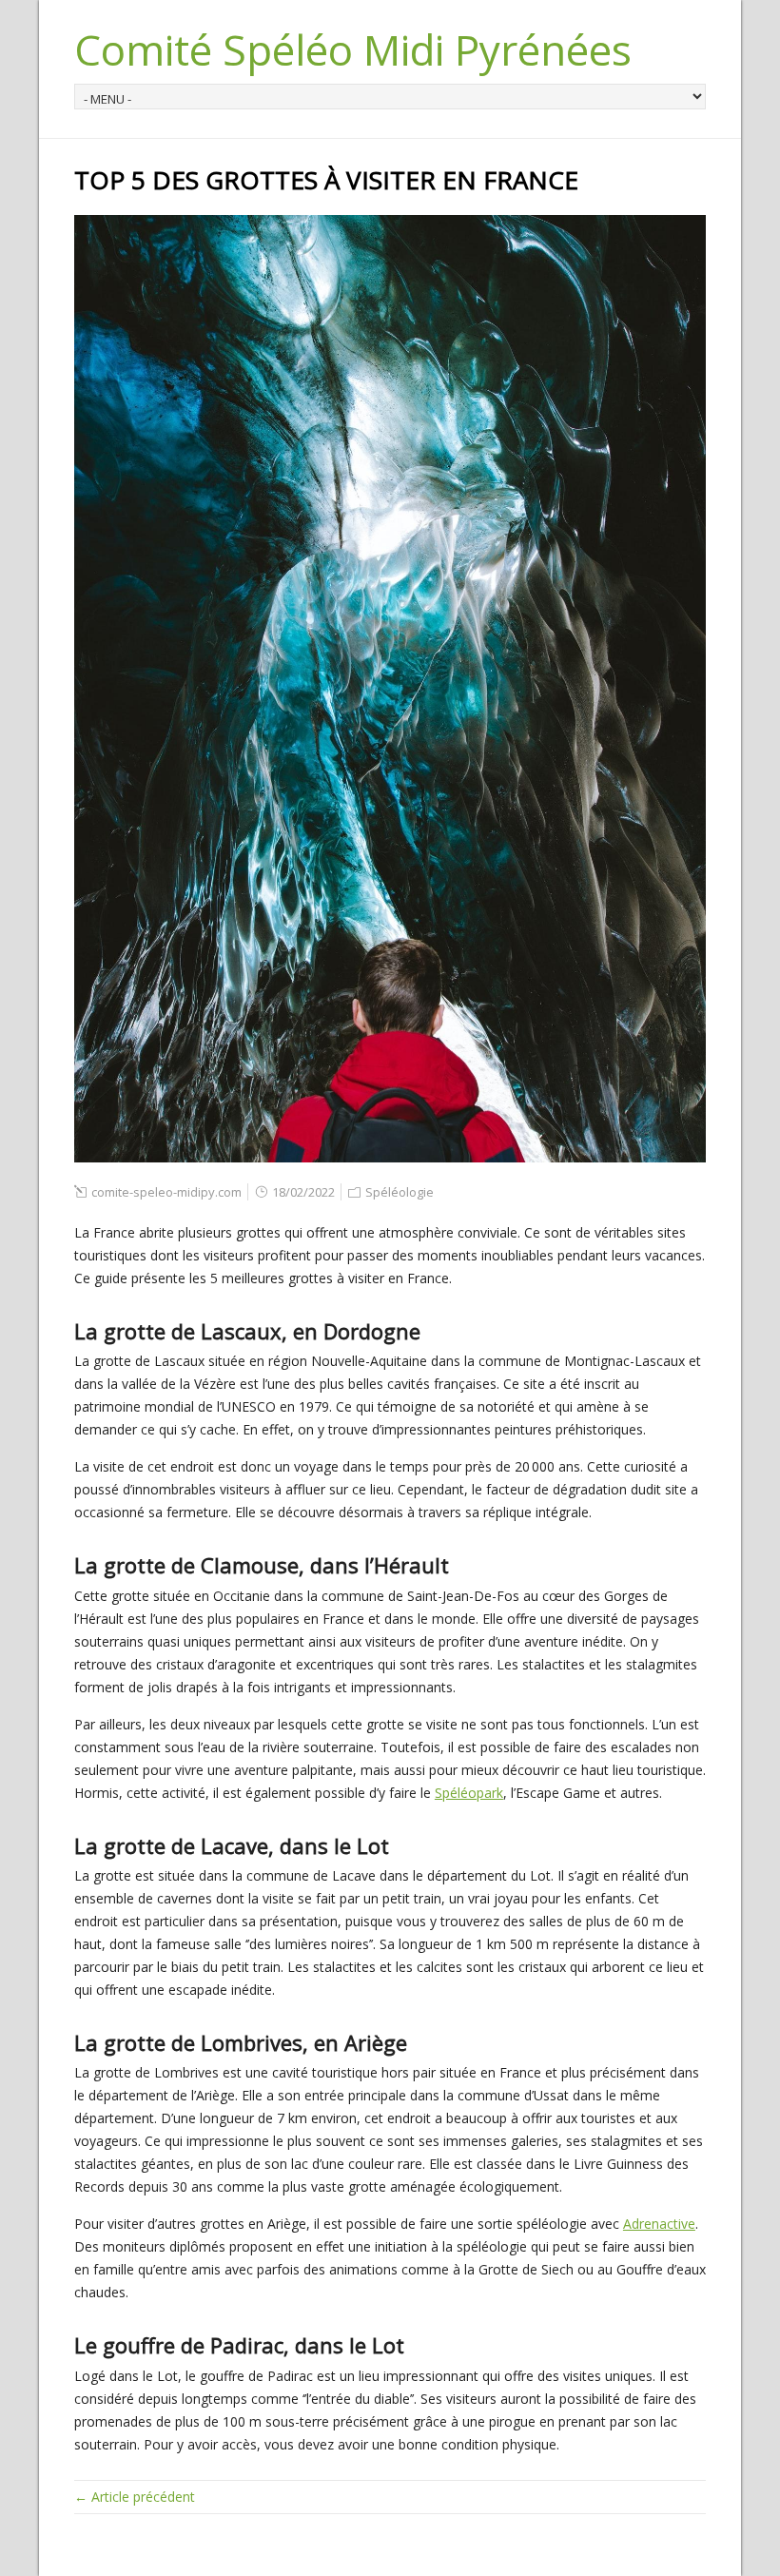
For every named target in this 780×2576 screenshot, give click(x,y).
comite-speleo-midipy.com (166, 1192)
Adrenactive (659, 2224)
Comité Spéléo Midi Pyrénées (353, 49)
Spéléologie (400, 1192)
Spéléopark (469, 1793)
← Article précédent (135, 2497)
